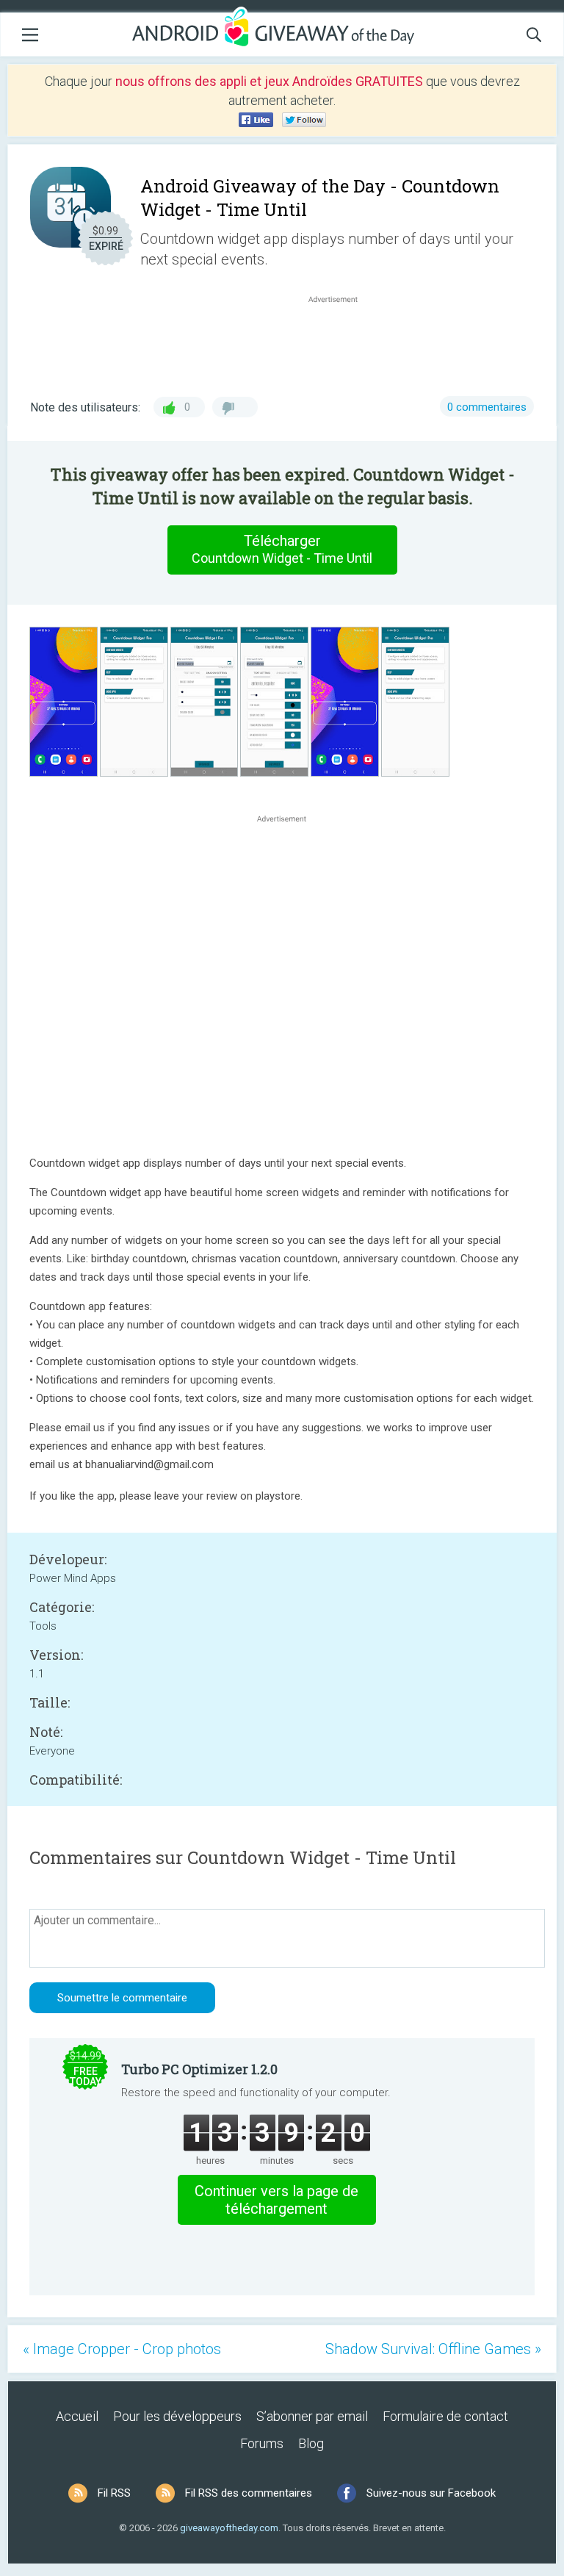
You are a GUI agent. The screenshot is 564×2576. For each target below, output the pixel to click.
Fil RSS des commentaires (249, 2493)
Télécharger (282, 549)
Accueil (77, 2416)
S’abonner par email (312, 2416)
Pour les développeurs (177, 2416)
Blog (311, 2443)
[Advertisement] (341, 342)
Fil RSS (114, 2493)
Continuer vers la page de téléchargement (276, 2200)
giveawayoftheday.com (229, 2528)
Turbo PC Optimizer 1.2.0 (199, 2069)
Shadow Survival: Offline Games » (433, 2349)
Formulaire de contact (445, 2416)
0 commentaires (487, 407)
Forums (262, 2443)
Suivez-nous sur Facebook (431, 2493)
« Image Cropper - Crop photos (122, 2349)
